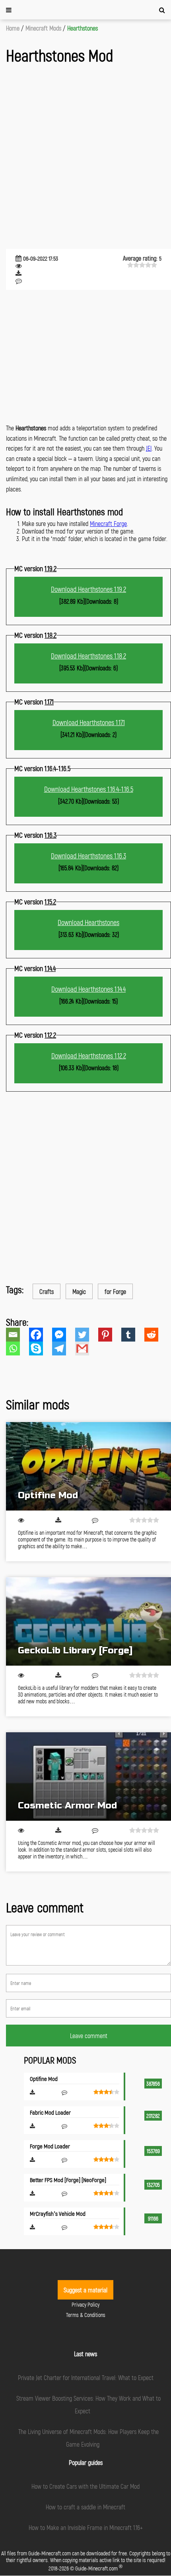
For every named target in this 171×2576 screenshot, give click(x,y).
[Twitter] (87, 1335)
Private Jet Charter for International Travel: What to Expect (86, 2377)
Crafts (47, 1291)
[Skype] (41, 1348)
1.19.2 (51, 568)
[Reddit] (156, 1335)
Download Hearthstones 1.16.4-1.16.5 (89, 789)
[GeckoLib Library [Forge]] (88, 1621)
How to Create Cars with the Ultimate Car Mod (85, 2486)
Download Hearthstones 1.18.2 (88, 656)
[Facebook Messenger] (64, 1335)
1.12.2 (50, 1035)
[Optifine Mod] (88, 1466)
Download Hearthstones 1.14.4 (88, 989)
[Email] (17, 1335)
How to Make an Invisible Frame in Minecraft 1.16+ (86, 2527)
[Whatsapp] (17, 1348)
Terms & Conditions (86, 2315)
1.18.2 (51, 635)
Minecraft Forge (108, 523)
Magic (79, 1291)
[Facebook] (41, 1335)
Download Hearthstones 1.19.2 (88, 589)
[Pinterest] (110, 1335)
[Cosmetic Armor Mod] (88, 1777)
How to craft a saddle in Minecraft (85, 2507)
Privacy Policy (85, 2304)
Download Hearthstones (88, 922)
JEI (149, 448)
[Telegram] (64, 1348)
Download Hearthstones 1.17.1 (89, 722)
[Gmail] (87, 1348)
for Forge (115, 1291)
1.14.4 (50, 968)
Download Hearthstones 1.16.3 (88, 856)
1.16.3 (51, 835)
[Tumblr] (133, 1335)
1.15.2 (50, 902)
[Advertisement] (85, 157)
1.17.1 (49, 702)
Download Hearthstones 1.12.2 (89, 1056)
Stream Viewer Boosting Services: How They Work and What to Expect (88, 2404)
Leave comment (89, 2036)
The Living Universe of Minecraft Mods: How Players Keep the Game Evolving (88, 2438)
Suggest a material (85, 2290)
